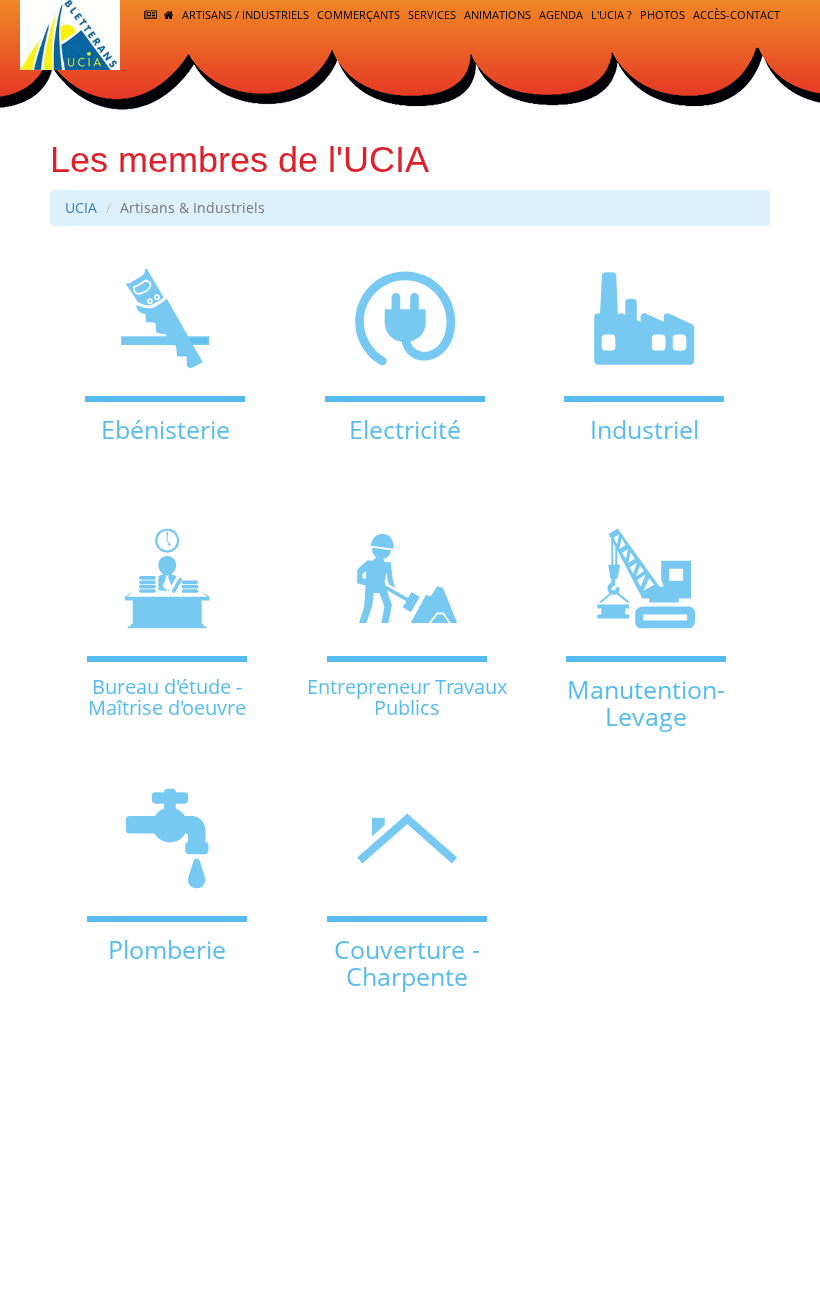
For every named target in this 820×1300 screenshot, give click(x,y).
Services (432, 14)
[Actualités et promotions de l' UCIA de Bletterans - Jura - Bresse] (151, 15)
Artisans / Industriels (245, 14)
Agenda (561, 14)
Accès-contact (736, 14)
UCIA (81, 207)
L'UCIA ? (611, 14)
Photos (662, 14)
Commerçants (358, 14)
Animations (497, 14)
